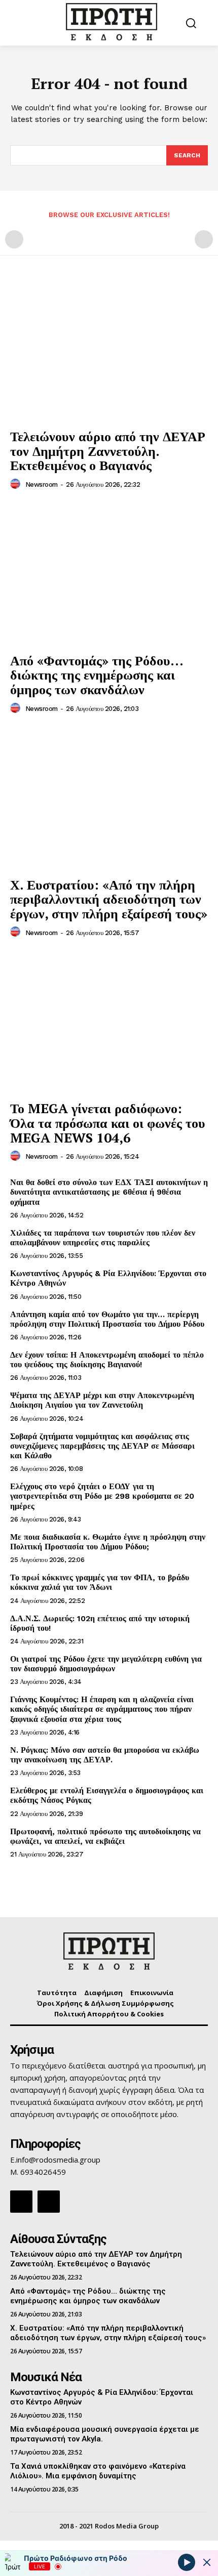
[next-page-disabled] (204, 239)
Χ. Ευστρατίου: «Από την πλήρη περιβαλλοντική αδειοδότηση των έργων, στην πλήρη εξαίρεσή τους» (109, 899)
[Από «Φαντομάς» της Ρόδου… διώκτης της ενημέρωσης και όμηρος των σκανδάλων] (109, 574)
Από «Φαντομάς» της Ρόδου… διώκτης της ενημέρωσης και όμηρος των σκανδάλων (97, 675)
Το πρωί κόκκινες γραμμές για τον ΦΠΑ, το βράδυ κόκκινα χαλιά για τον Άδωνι (100, 1582)
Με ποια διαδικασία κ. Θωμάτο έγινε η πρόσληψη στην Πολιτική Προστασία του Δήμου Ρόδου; (108, 1542)
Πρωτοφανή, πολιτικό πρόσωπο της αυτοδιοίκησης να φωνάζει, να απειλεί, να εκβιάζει (105, 1836)
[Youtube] (49, 2202)
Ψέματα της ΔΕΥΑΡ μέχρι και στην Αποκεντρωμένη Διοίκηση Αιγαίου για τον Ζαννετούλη (102, 1400)
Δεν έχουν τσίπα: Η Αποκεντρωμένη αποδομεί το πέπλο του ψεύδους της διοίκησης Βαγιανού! (107, 1360)
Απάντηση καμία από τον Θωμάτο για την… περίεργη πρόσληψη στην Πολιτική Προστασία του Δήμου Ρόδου (107, 1319)
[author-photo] (17, 484)
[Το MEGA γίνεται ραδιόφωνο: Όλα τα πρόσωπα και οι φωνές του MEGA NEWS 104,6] (109, 1022)
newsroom (42, 484)
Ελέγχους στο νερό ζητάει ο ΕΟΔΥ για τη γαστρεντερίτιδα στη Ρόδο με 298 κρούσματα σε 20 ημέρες (102, 1496)
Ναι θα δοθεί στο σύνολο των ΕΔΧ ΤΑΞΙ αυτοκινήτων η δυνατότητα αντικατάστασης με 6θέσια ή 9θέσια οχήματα (109, 1192)
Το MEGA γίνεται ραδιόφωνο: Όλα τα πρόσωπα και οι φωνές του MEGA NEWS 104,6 (108, 1123)
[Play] (187, 2562)
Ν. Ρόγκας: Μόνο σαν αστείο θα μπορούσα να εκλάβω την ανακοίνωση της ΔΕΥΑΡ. (105, 1755)
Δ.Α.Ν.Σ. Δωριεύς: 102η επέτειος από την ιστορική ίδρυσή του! (100, 1623)
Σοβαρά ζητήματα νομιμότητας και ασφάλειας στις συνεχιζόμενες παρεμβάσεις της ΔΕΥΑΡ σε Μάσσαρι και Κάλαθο (102, 1446)
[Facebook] (21, 2202)
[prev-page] (14, 239)
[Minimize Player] (207, 2562)
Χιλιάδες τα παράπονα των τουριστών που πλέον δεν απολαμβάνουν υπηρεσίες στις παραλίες (103, 1238)
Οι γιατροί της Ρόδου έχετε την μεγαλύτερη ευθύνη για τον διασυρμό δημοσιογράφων (106, 1664)
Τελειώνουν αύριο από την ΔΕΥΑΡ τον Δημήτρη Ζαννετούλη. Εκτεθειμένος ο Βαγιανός (108, 451)
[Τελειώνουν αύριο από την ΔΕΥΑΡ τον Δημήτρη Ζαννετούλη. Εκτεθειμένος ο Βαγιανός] (109, 350)
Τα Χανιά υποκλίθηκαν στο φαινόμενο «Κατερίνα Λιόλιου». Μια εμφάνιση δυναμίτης (98, 2471)
